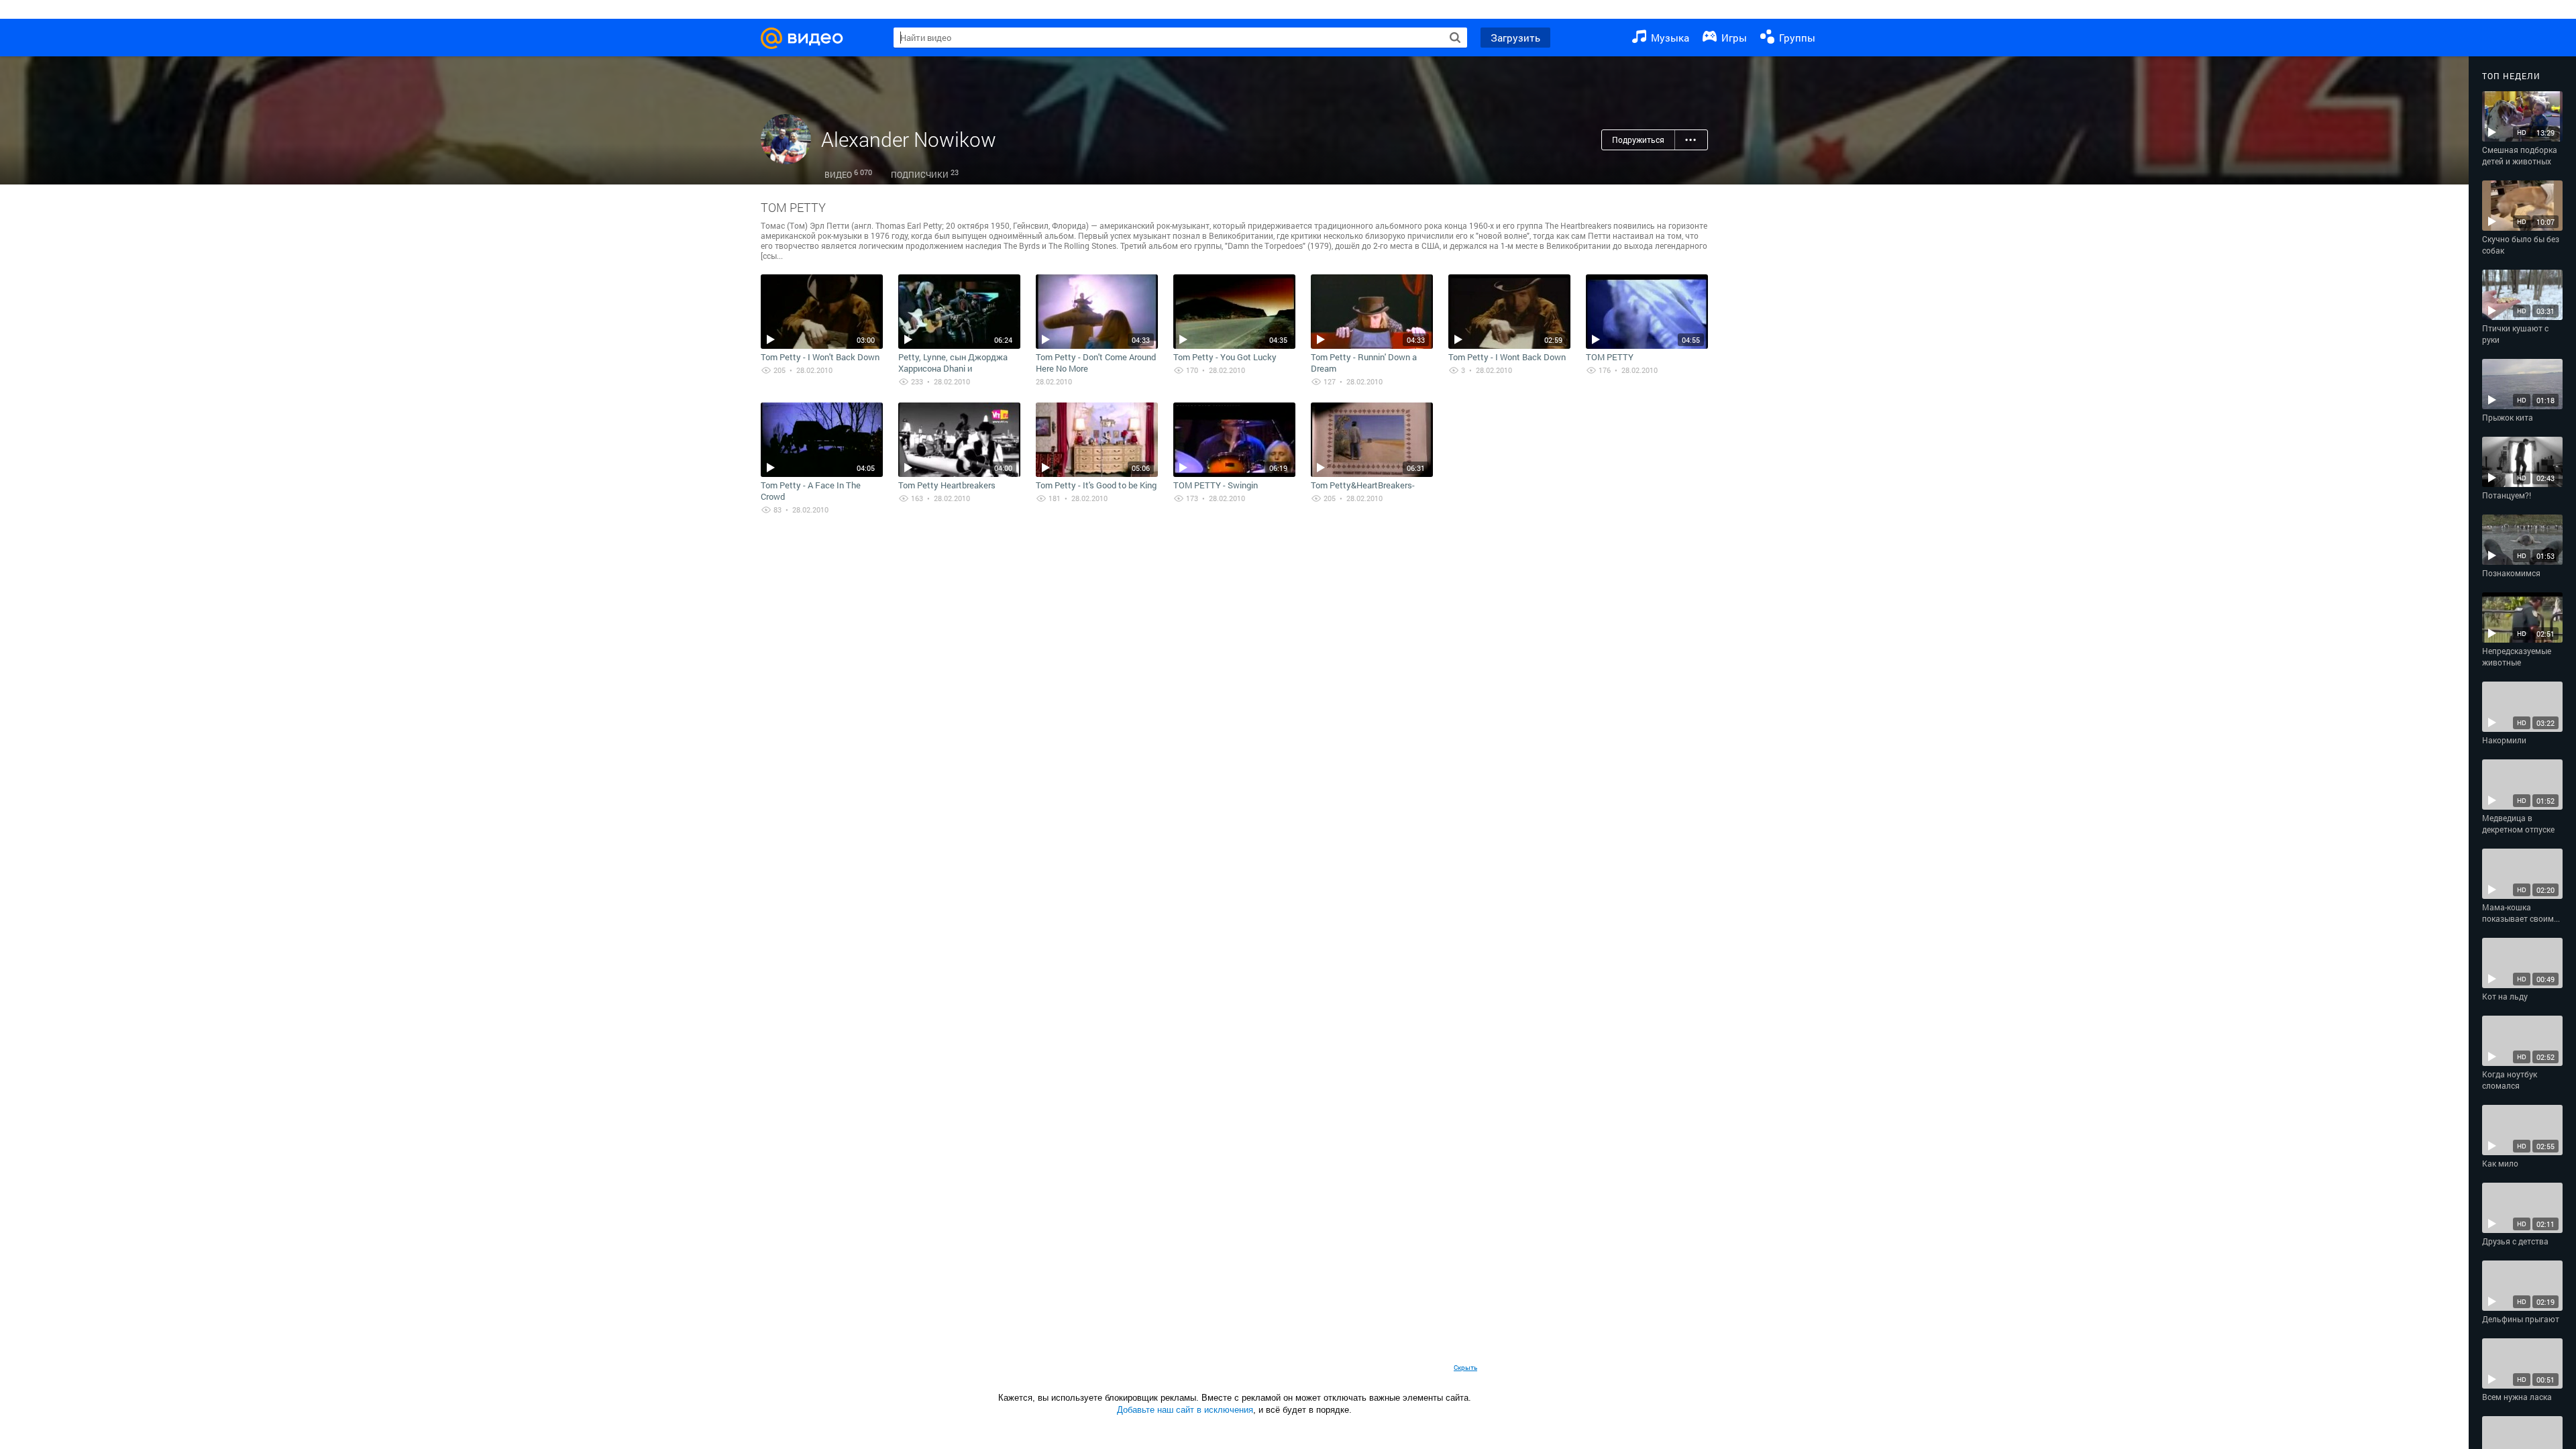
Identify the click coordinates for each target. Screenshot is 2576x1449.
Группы (1796, 38)
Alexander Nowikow (909, 139)
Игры (1733, 38)
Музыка (1669, 38)
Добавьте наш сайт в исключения (1185, 1410)
